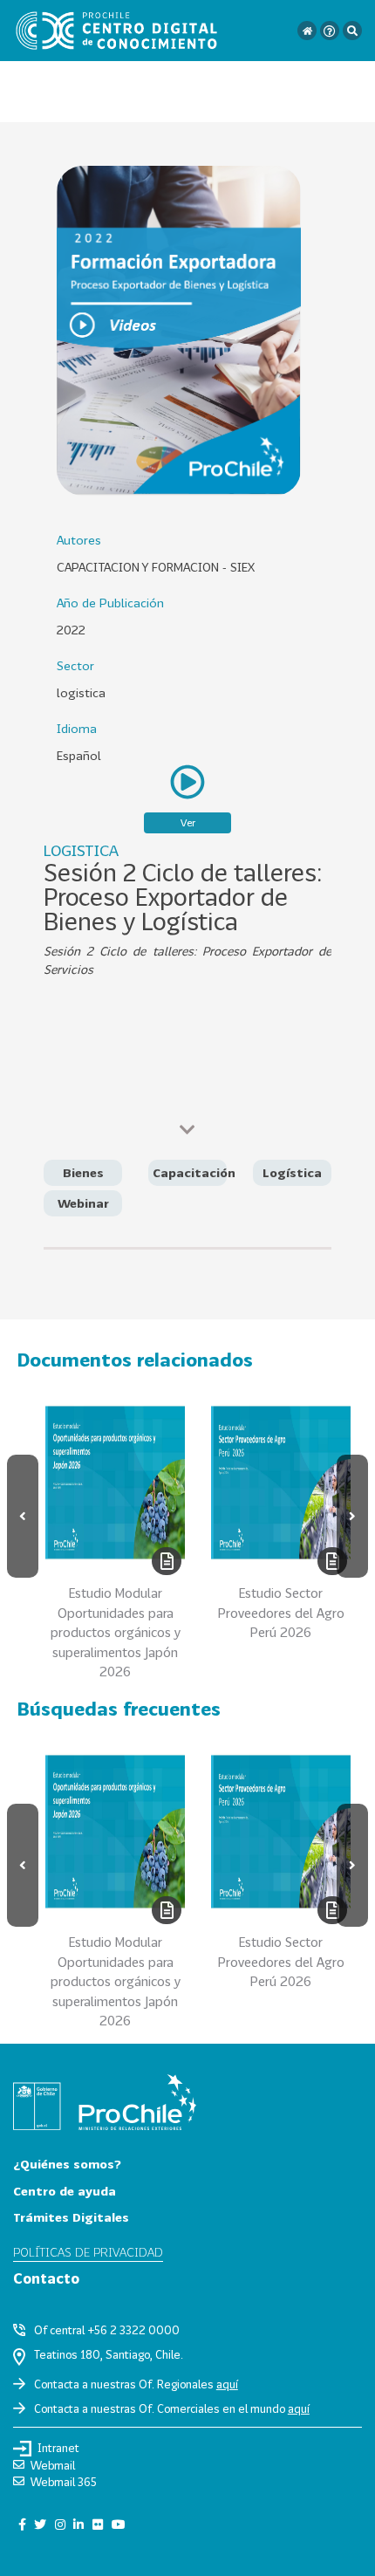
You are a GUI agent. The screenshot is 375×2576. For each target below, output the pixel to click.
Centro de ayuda (65, 2191)
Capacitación (194, 1172)
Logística (292, 1172)
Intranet (58, 2448)
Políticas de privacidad (88, 2252)
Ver (188, 822)
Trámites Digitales (71, 2217)
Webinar (83, 1203)
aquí (227, 2384)
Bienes (83, 1172)
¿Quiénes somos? (67, 2164)
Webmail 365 (64, 2482)
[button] (23, 1516)
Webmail (53, 2465)
